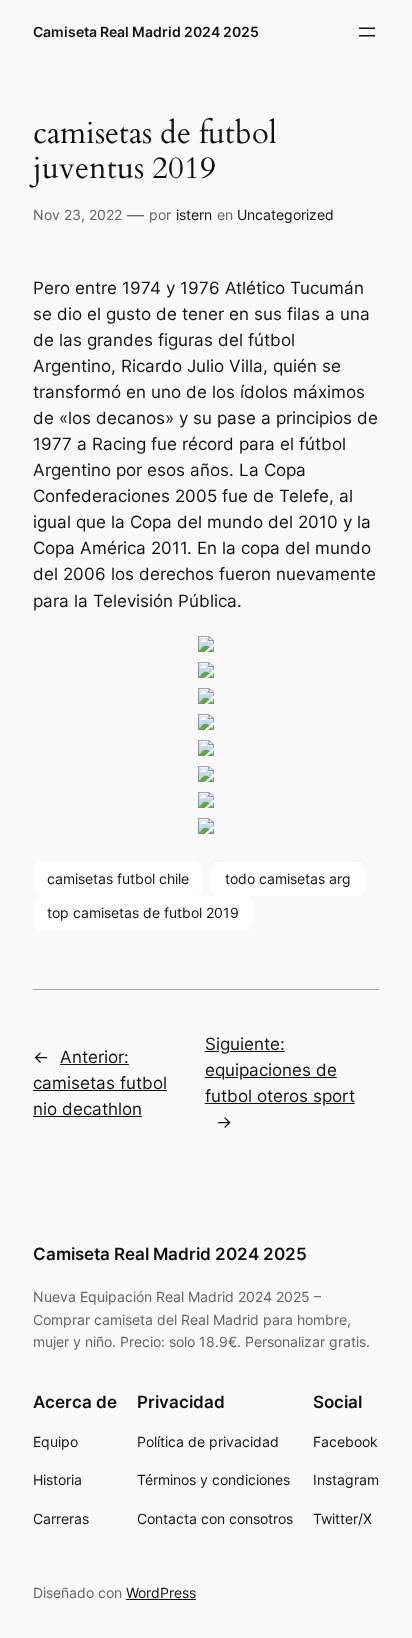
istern (194, 214)
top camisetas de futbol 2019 (143, 912)
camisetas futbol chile (118, 878)
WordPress (161, 1592)
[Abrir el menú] (367, 32)
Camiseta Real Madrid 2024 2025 (146, 31)
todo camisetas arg (288, 878)
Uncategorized (285, 214)
